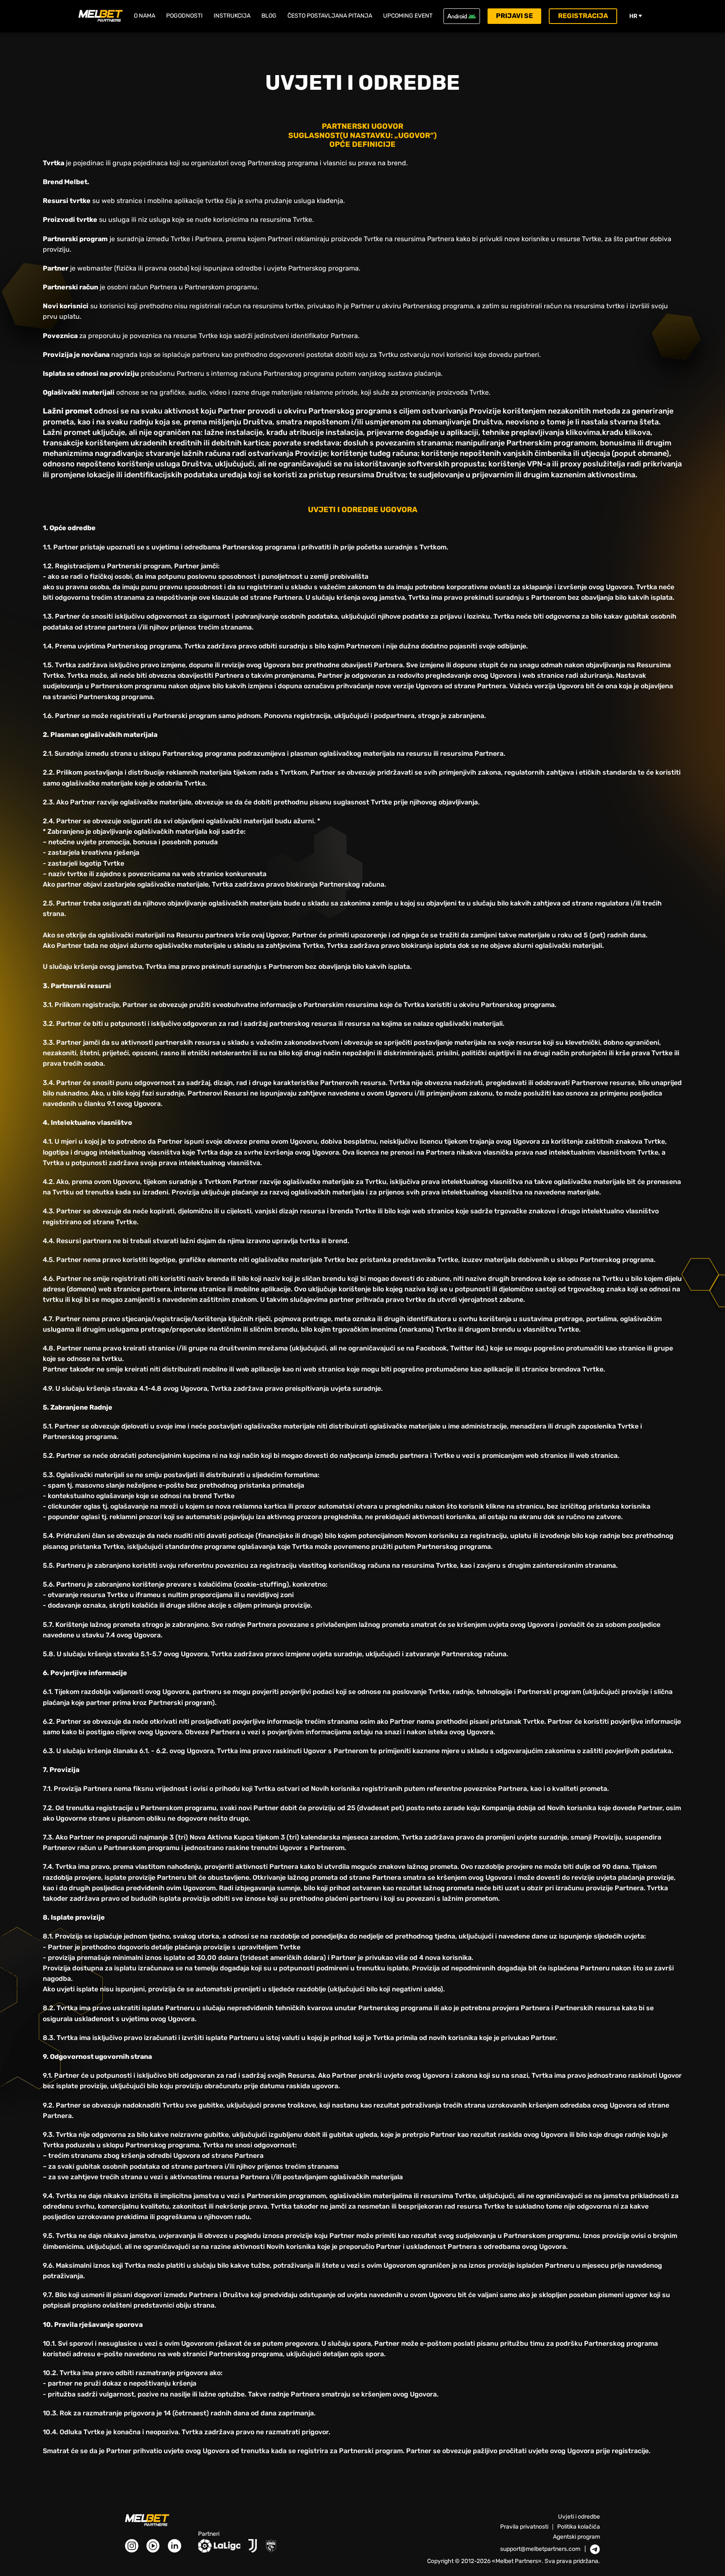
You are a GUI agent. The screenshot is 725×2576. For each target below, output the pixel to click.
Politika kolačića (579, 2527)
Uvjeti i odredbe (579, 2517)
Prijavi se (514, 16)
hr (633, 16)
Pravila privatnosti (524, 2527)
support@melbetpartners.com (540, 2549)
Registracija (583, 16)
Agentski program (576, 2537)
